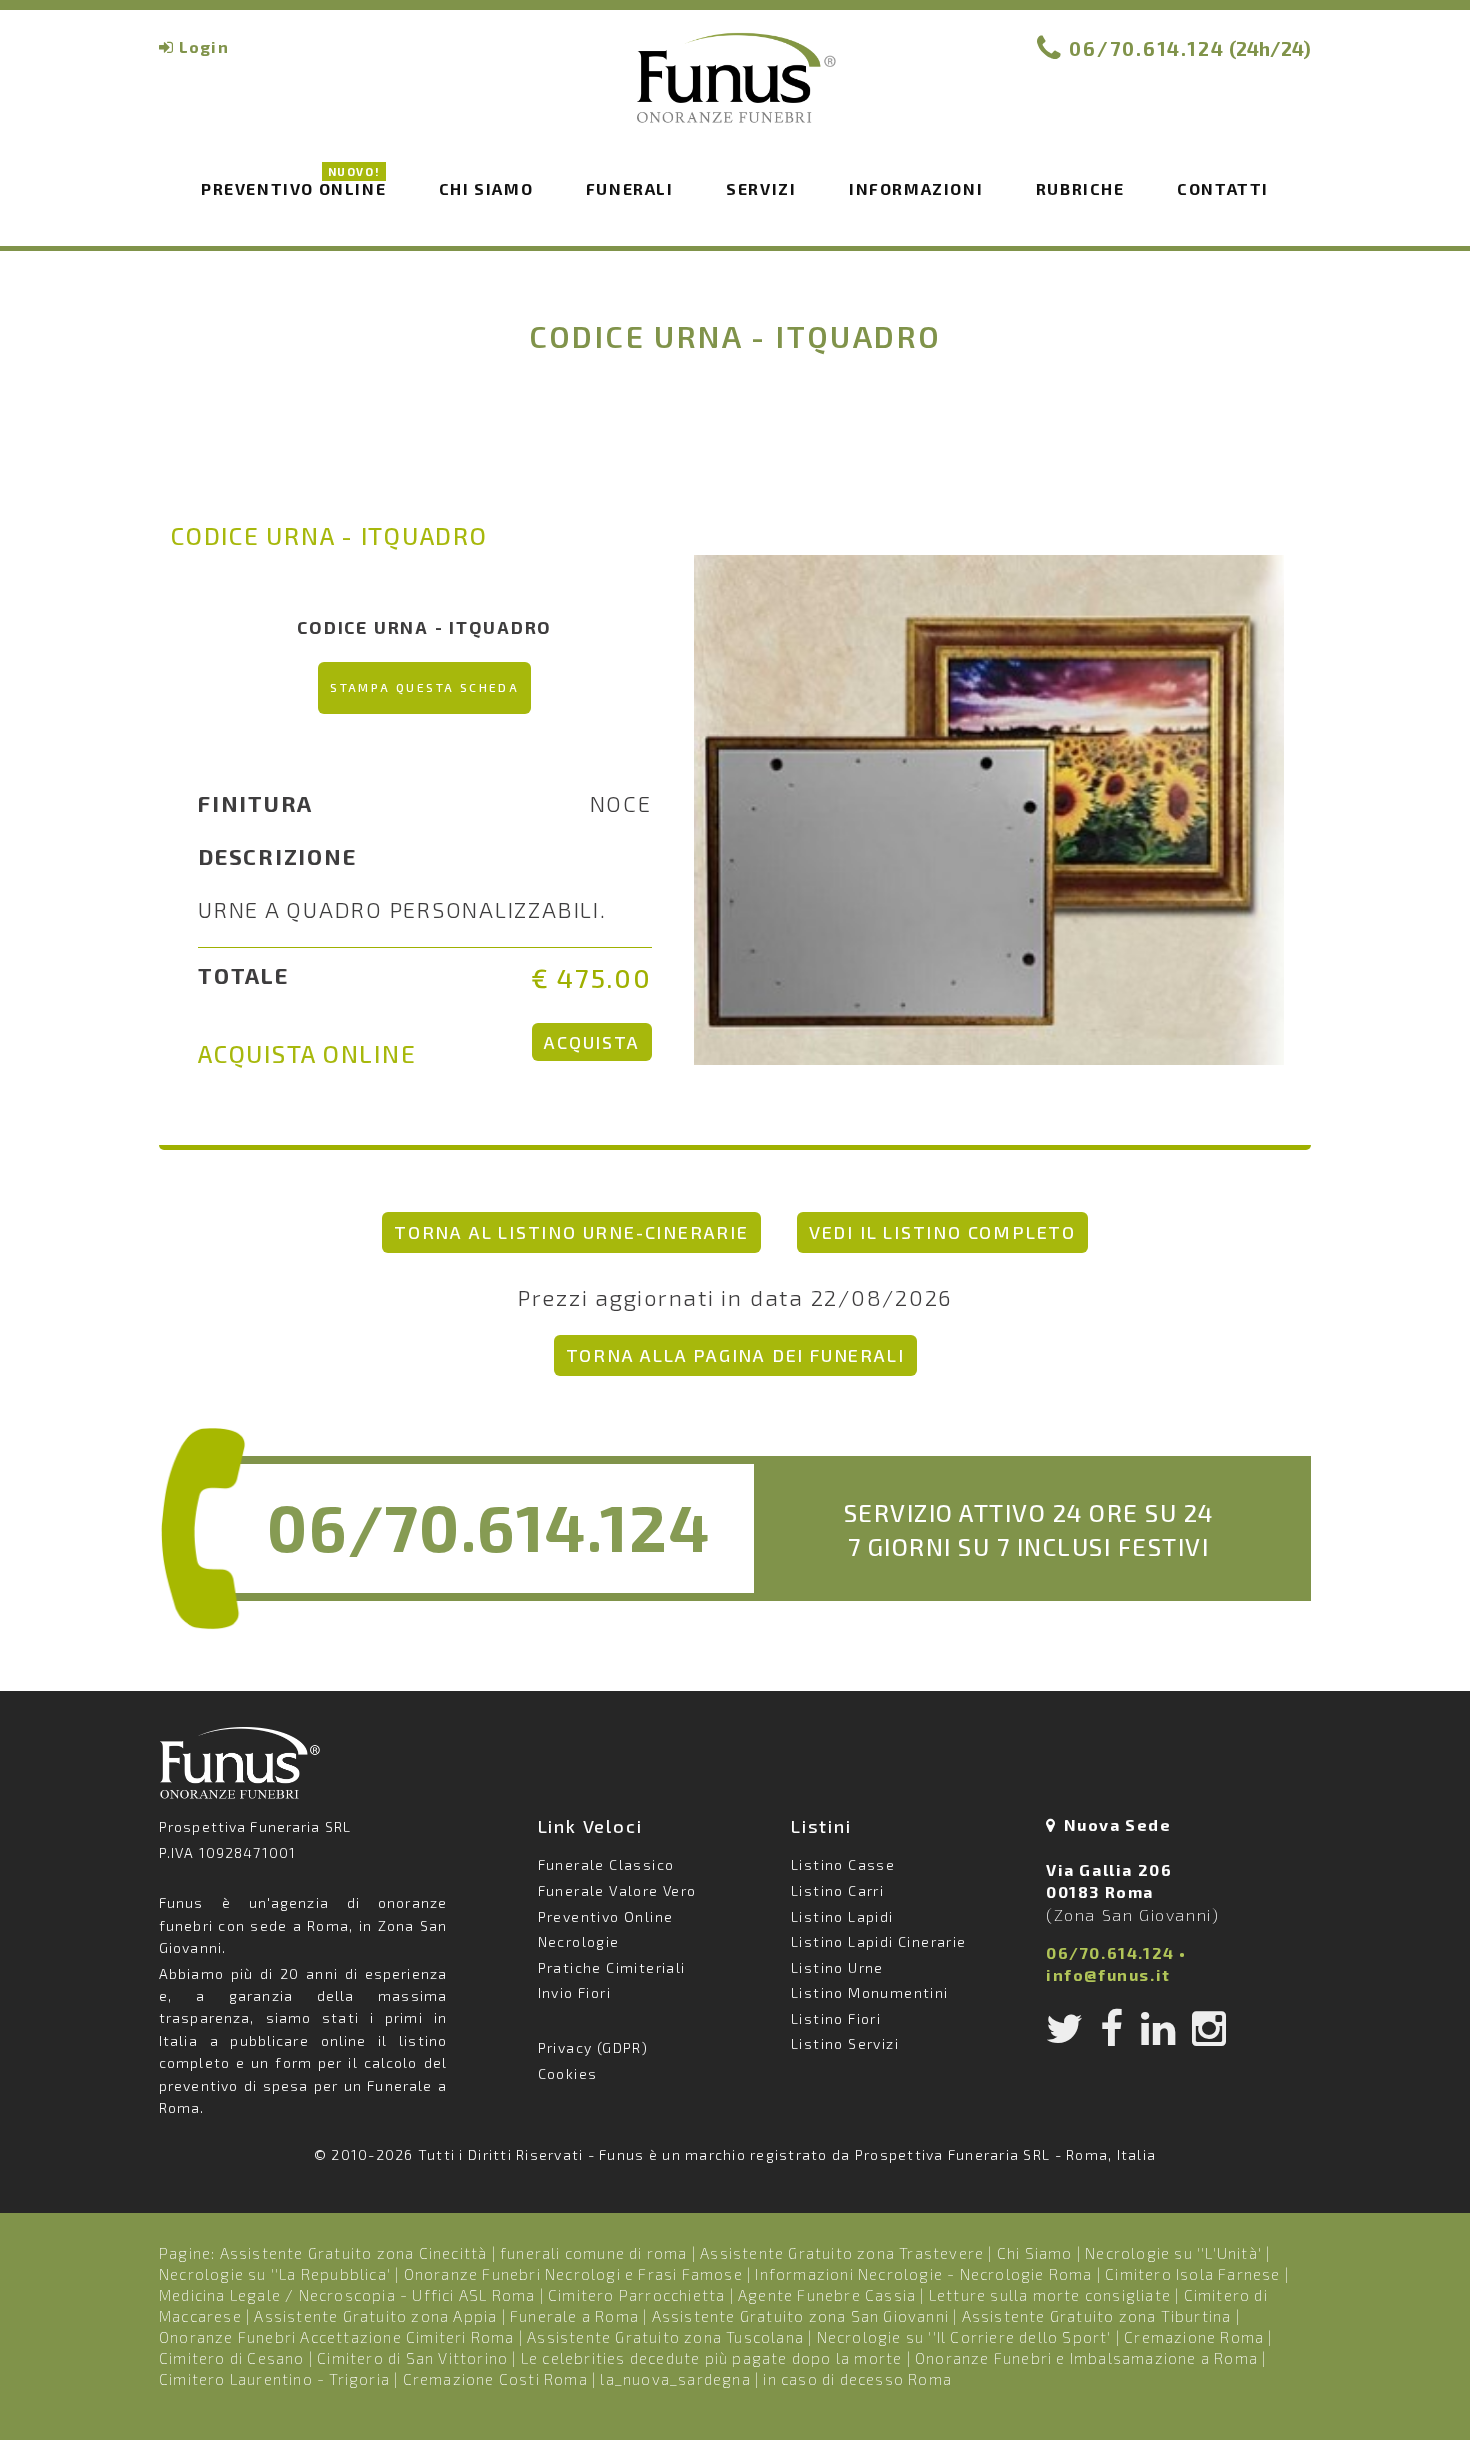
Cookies (568, 2073)
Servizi (761, 188)
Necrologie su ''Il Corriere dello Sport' (964, 2337)
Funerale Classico (606, 1864)
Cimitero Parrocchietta (636, 2295)
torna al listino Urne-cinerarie (571, 1232)
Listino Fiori (836, 2018)
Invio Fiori (574, 1992)
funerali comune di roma (594, 2253)
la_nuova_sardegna (675, 2379)
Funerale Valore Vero (617, 1890)
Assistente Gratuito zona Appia (375, 2316)
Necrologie (579, 1941)
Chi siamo (486, 188)
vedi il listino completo (942, 1232)
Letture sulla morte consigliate (1050, 2295)
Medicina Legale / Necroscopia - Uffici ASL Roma (347, 2295)
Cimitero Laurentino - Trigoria (274, 2379)
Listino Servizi (845, 2043)
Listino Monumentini (870, 1992)
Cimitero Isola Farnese (1192, 2274)
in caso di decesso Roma (857, 2379)
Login (204, 46)
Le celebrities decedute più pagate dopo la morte (712, 2358)
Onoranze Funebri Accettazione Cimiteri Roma (337, 2337)
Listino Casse (843, 1864)
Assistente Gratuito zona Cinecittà (354, 2253)
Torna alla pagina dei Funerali (735, 1355)
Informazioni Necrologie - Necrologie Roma (923, 2274)
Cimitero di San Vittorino (412, 2358)
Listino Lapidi (842, 1916)
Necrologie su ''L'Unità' (1173, 2253)
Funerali (630, 188)
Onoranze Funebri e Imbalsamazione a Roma (1086, 2358)
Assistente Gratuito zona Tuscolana (665, 2337)
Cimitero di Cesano (232, 2358)
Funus (735, 91)
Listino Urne (837, 1967)
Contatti (1223, 188)
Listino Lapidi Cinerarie (879, 1941)
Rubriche (1080, 188)
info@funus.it (1108, 1974)
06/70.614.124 (1147, 48)
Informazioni (916, 188)
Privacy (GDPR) (593, 2047)
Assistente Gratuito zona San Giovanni (800, 2316)
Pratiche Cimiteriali (612, 1967)
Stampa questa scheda (424, 687)
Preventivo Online (293, 187)
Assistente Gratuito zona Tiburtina (1097, 2316)
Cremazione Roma (1194, 2337)
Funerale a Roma (574, 2316)
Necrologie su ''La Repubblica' (275, 2274)
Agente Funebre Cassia (827, 2295)
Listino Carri (837, 1890)
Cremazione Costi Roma (495, 2379)
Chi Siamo (1035, 2253)
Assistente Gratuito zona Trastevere (842, 2253)
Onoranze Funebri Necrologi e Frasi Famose (573, 2274)
